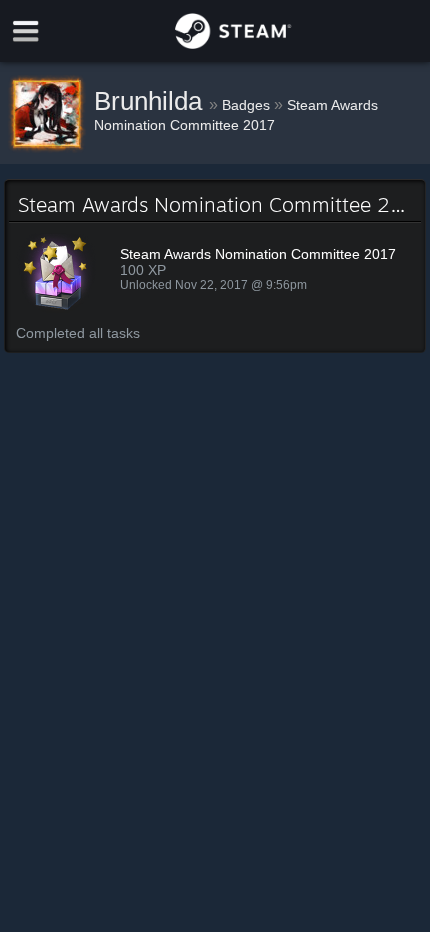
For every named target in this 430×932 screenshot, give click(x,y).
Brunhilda (151, 101)
